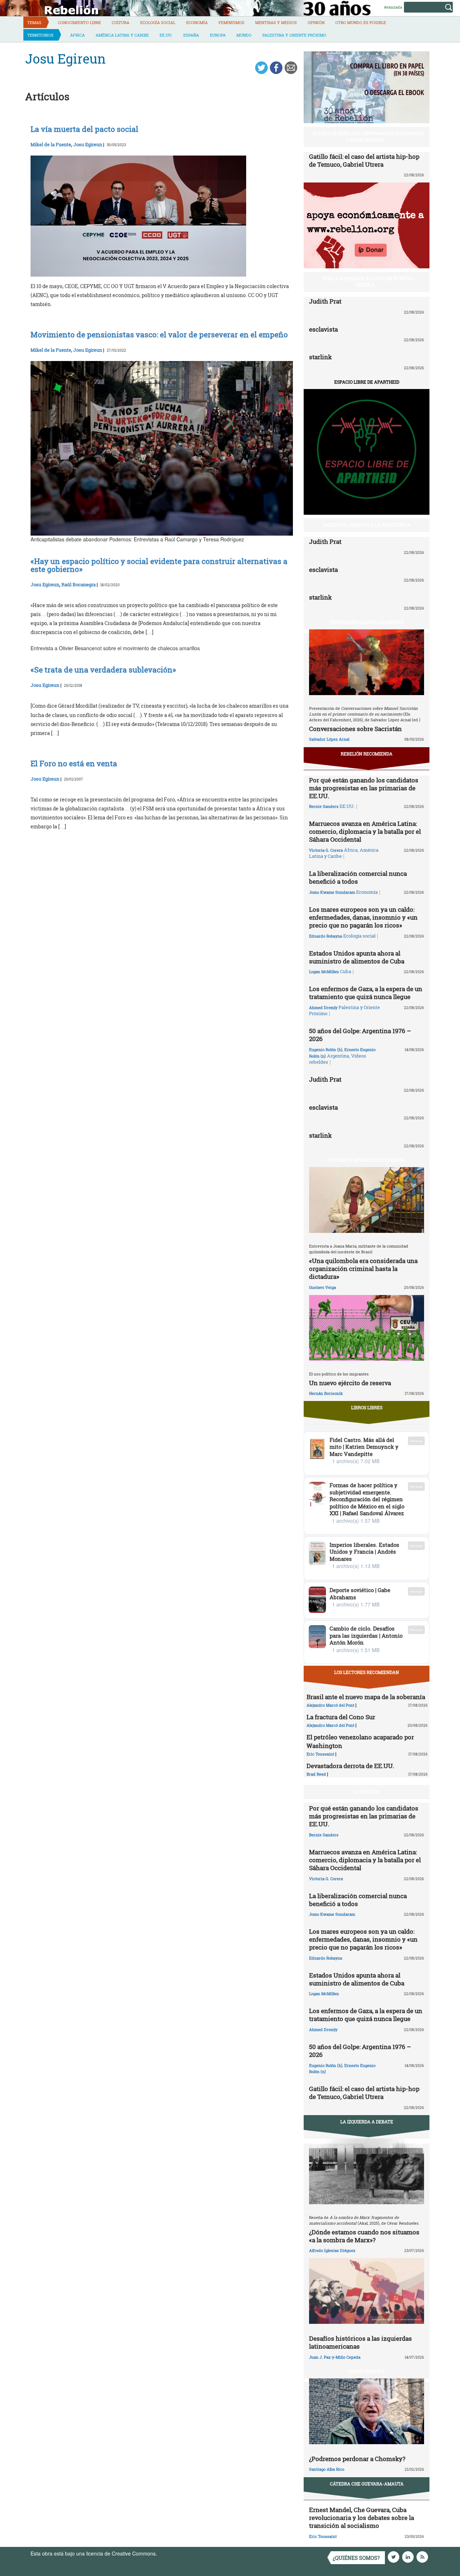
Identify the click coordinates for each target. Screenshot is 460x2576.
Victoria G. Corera (326, 850)
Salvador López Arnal (329, 739)
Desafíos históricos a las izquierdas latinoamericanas (360, 2342)
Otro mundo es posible (361, 22)
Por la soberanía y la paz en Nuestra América (369, 281)
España (191, 35)
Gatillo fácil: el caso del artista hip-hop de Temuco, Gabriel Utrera (364, 160)
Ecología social (158, 22)
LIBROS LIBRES (367, 1407)
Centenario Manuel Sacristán (367, 622)
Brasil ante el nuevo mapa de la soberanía (366, 1697)
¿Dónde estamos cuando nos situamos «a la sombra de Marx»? (364, 2236)
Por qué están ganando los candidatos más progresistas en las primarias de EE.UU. (364, 788)
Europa (218, 35)
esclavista (323, 329)
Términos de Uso (178, 2553)
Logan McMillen (324, 972)
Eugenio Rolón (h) (326, 1049)
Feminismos (231, 22)
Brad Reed (316, 1774)
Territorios (40, 35)
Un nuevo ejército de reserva (350, 1383)
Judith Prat (325, 301)
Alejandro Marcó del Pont (330, 1705)
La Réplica (367, 1791)
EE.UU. (166, 35)
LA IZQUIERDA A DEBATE (367, 2122)
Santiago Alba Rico (327, 2469)
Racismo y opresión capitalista (367, 1160)
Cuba (346, 971)
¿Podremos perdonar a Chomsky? (357, 2459)
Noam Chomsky (367, 2371)
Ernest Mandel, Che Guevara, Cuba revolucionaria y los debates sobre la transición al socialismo (362, 2518)
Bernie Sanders (324, 806)
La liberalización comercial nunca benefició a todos (358, 877)
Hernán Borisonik (326, 1393)
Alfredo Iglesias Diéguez (332, 2250)
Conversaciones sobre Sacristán (355, 729)
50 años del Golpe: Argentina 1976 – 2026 (360, 1035)
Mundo (244, 35)
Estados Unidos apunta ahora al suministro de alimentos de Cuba (357, 957)
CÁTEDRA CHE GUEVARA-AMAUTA (367, 2484)
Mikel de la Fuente (51, 144)
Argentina (338, 1056)
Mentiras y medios (276, 22)
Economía (197, 22)
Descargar (416, 1441)
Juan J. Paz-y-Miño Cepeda (335, 2357)
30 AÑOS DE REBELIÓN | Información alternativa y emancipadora (369, 136)
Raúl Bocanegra (79, 584)
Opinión (316, 22)
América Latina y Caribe (122, 35)
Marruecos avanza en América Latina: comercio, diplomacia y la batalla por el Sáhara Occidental (365, 831)
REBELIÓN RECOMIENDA (367, 754)
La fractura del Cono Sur (341, 1717)
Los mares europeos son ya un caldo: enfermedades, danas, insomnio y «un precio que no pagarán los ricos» (363, 917)
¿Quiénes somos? (356, 2558)
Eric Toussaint (320, 1754)
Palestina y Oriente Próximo (294, 35)
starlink (320, 357)
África (77, 35)
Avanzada (393, 7)
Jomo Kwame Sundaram (332, 892)
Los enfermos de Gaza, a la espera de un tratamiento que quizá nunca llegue (366, 993)
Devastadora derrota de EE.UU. (350, 1766)
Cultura (121, 22)
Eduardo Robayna (326, 936)
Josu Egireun (88, 144)
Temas (34, 22)
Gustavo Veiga (323, 1287)
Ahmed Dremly (323, 1007)
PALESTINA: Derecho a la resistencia (367, 525)
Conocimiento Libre (79, 22)
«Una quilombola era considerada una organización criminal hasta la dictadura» (363, 1269)
